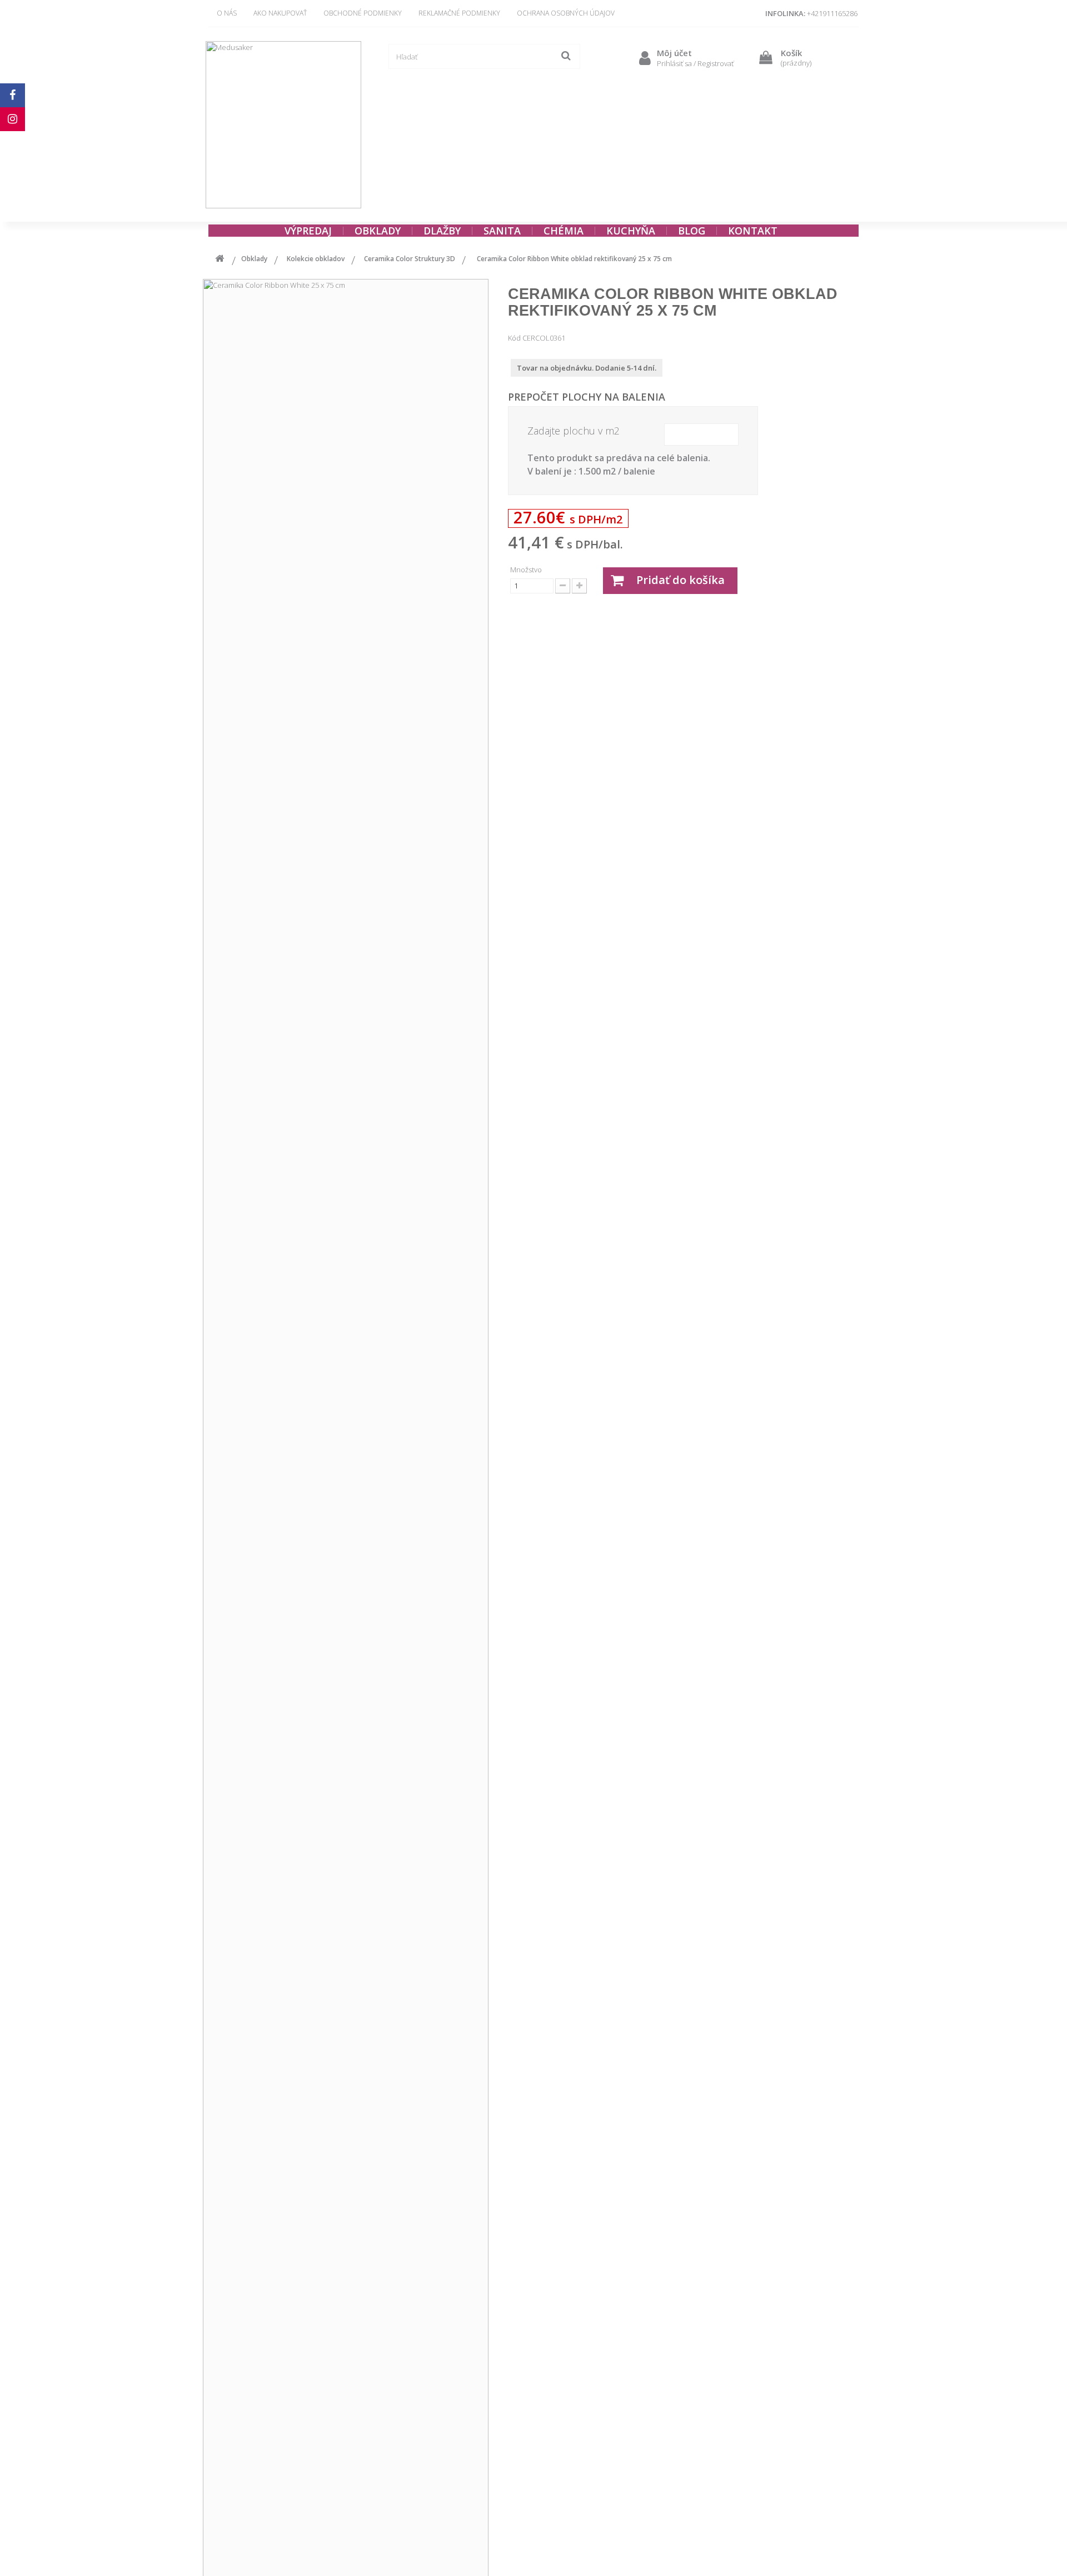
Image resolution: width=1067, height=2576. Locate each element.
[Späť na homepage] (220, 260)
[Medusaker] (283, 125)
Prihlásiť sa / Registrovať (695, 63)
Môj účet (674, 53)
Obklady (254, 259)
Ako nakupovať (280, 13)
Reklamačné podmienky (459, 13)
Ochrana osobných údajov (566, 13)
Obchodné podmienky (363, 13)
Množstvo (526, 570)
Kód (514, 338)
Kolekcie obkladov (316, 259)
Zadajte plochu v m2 (574, 431)
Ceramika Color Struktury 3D (410, 259)
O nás (227, 13)
